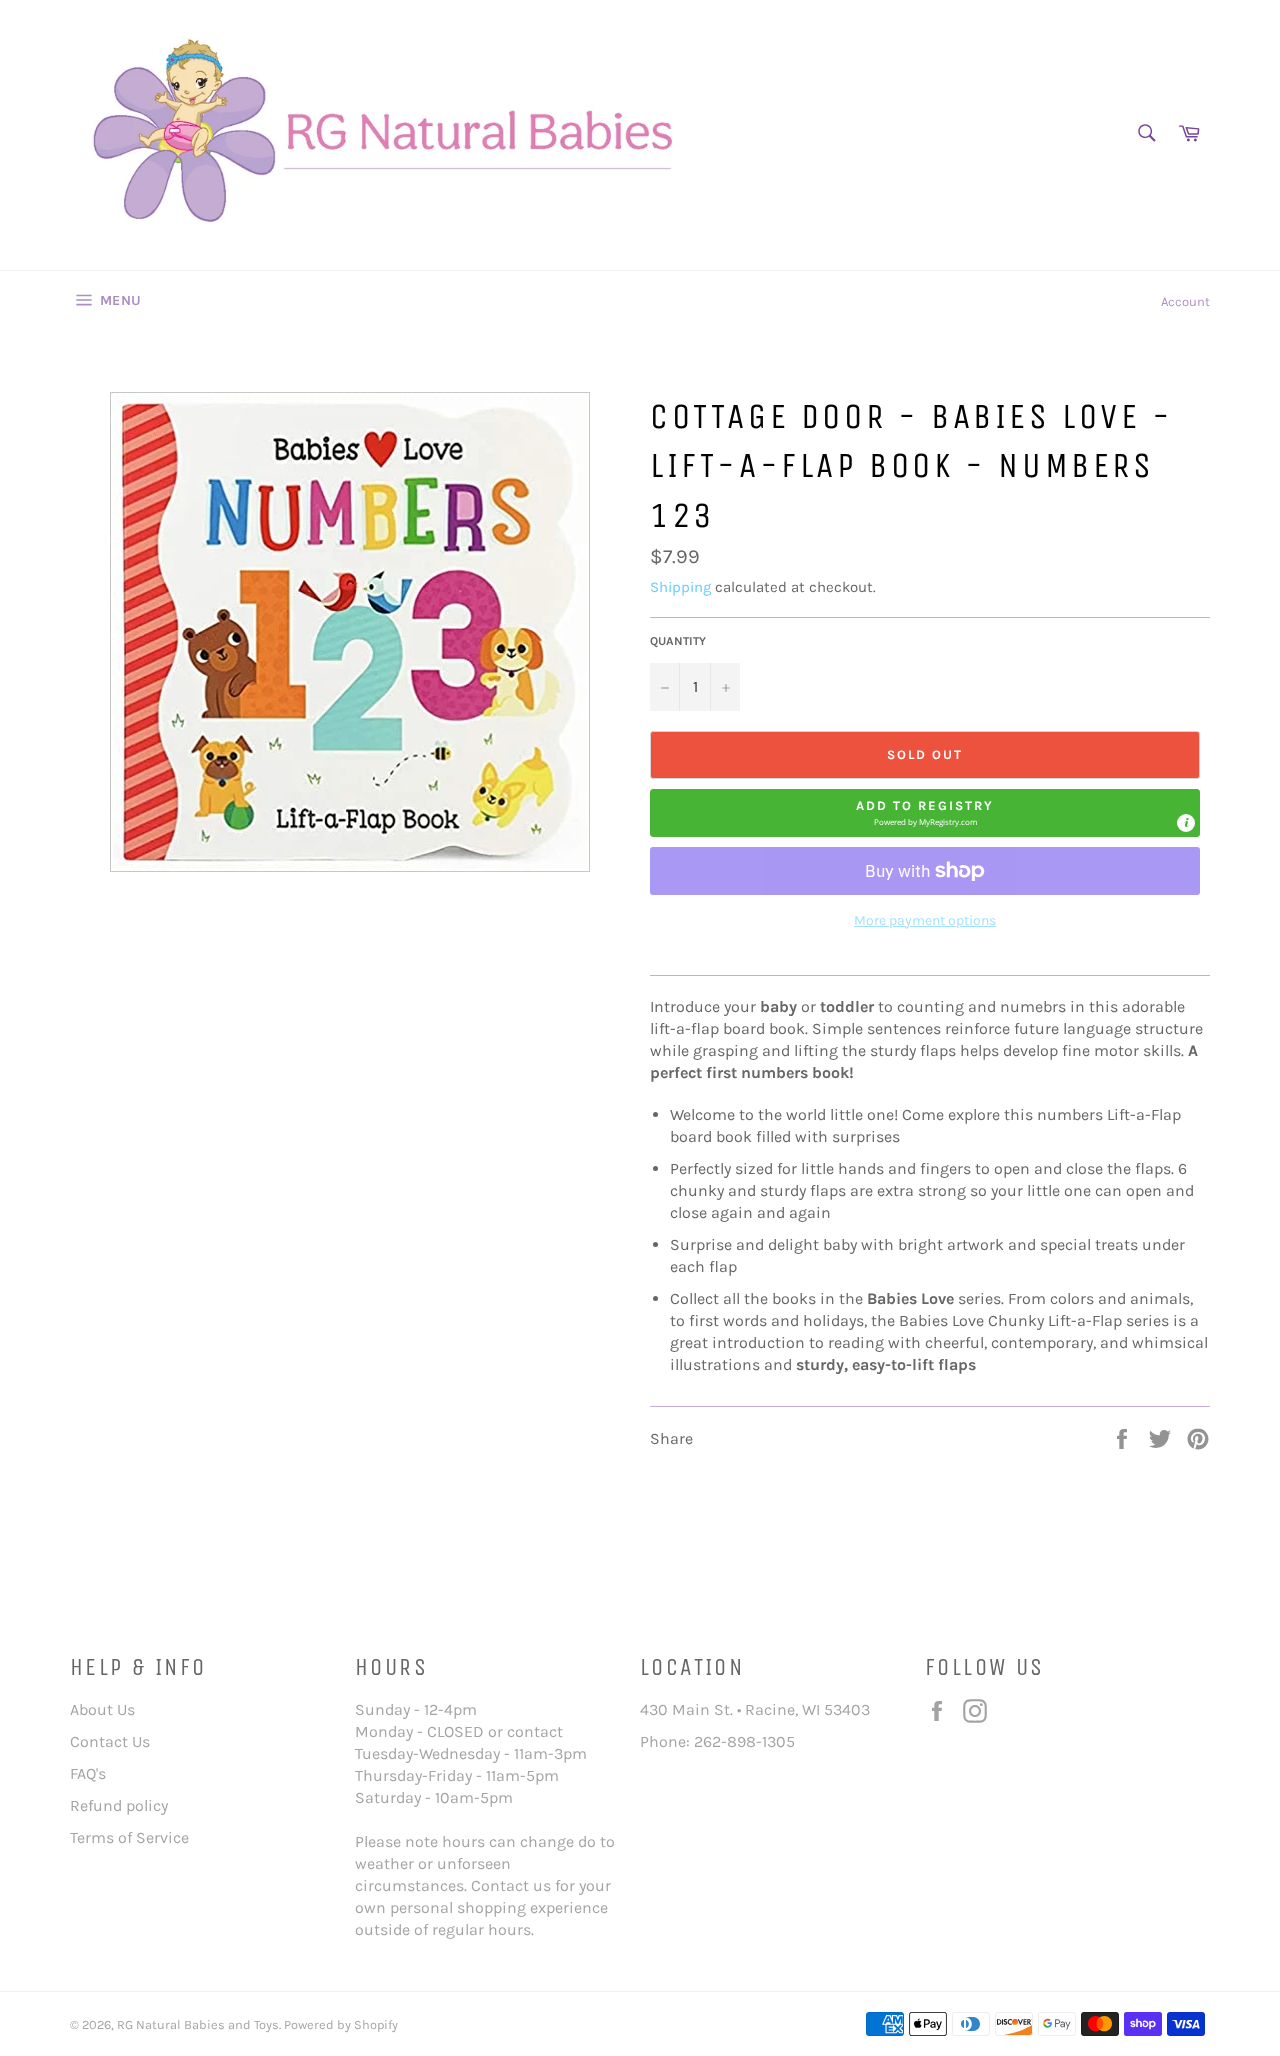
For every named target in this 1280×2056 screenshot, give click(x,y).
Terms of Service (129, 1837)
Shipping (680, 587)
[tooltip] (1186, 823)
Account (1185, 301)
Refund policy (119, 1805)
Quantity (678, 641)
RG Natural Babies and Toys (198, 2024)
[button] (925, 813)
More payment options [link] (925, 920)
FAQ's (88, 1773)
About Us (102, 1709)
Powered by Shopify (341, 2024)
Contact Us (110, 1741)
